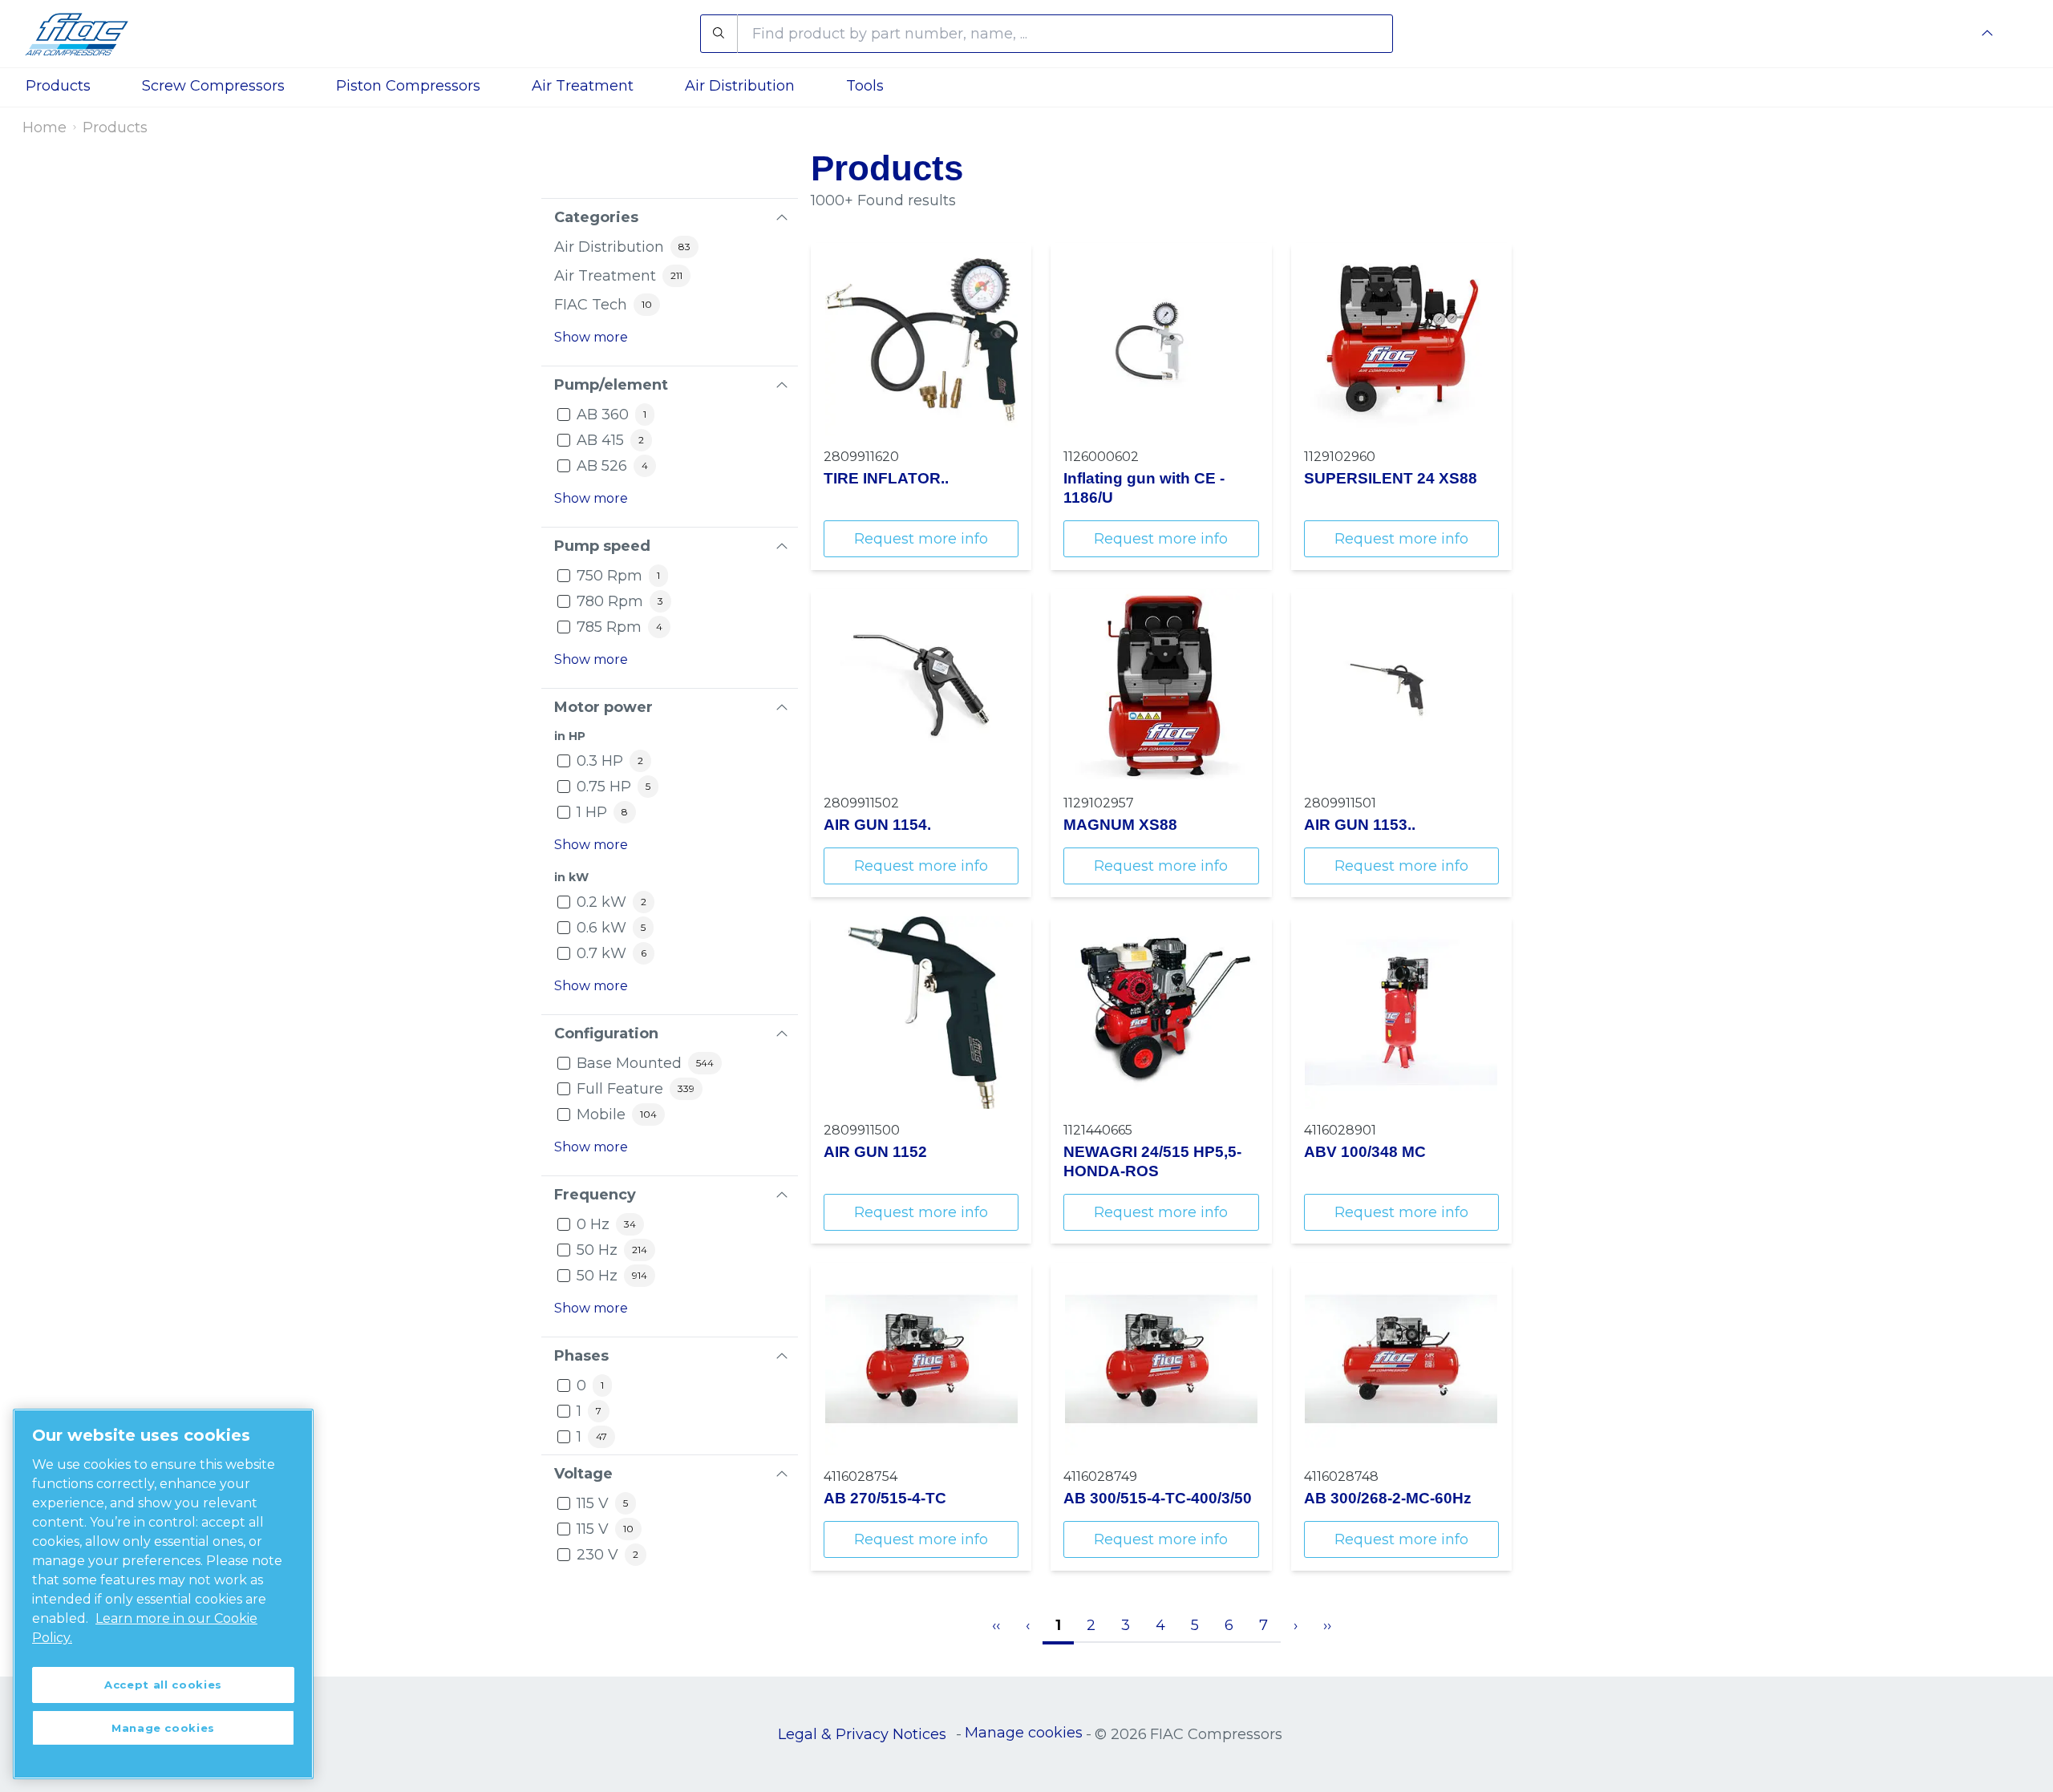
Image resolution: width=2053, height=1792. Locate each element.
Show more (591, 337)
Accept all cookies (163, 1685)
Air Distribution (740, 86)
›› (1327, 1625)
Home (45, 127)
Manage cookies (1024, 1733)
